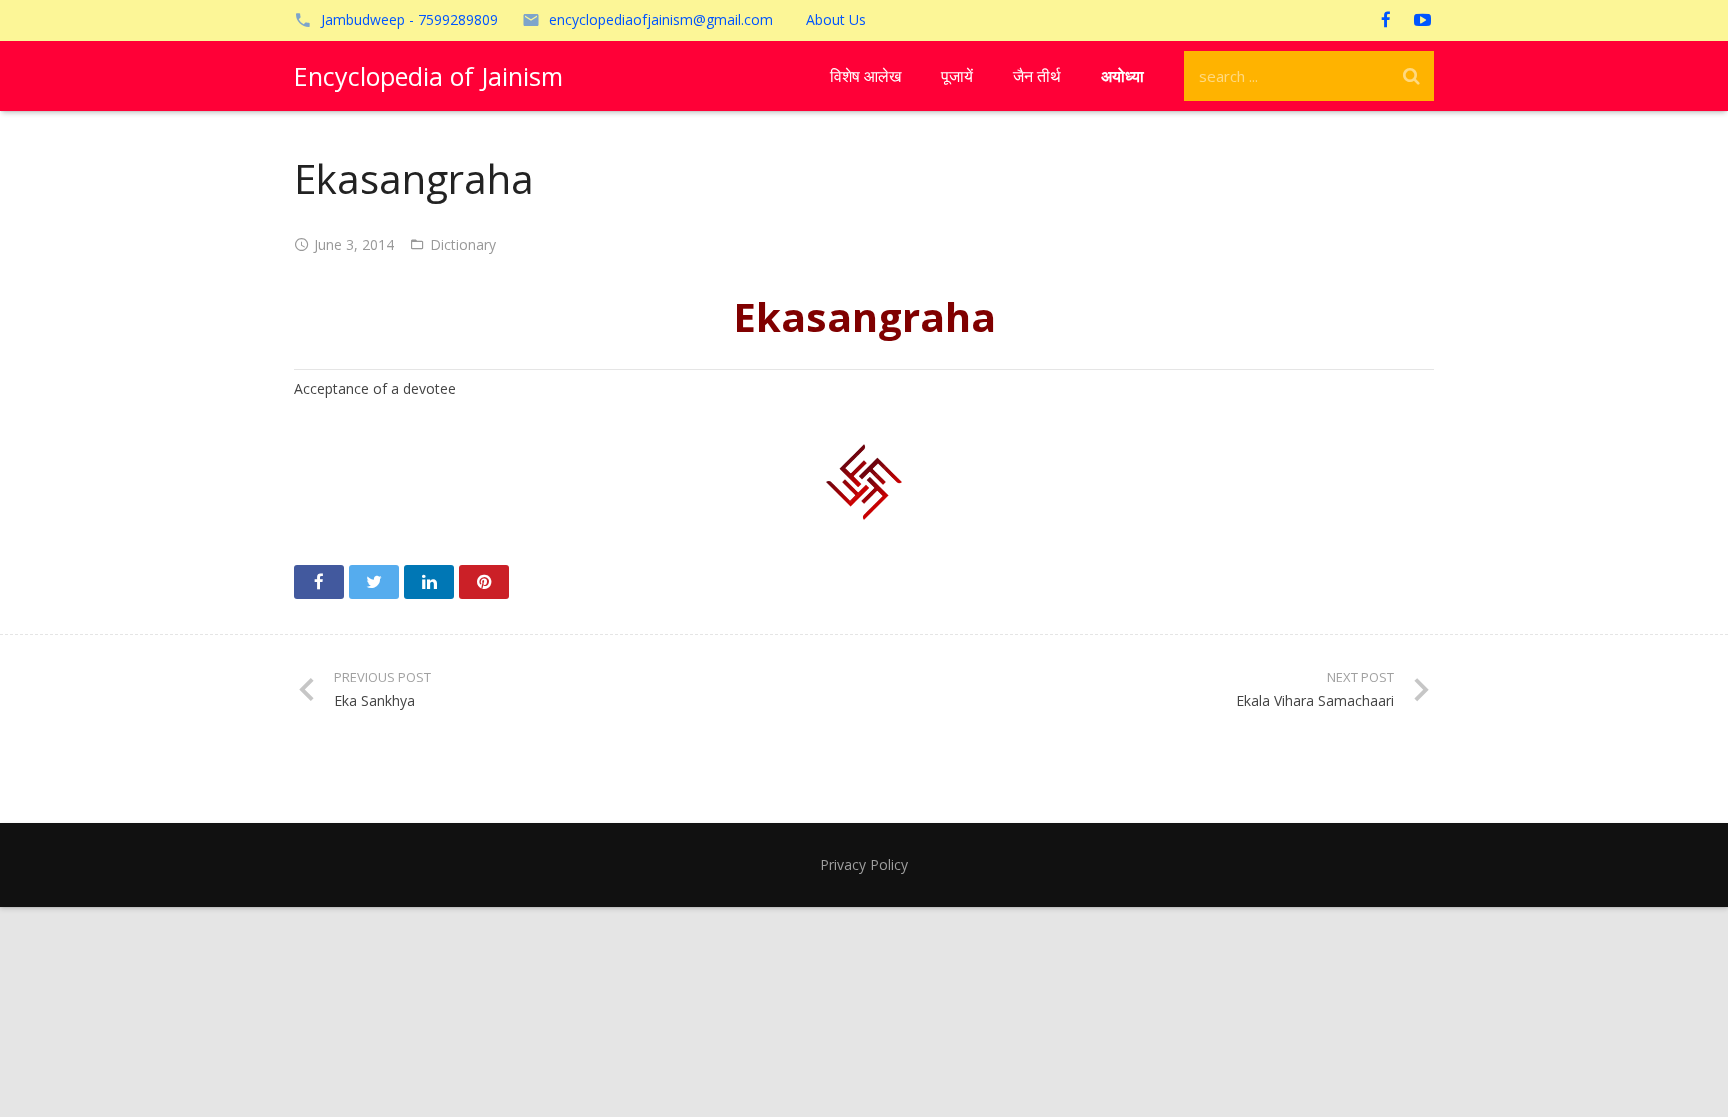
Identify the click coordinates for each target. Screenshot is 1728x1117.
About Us (836, 19)
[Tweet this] (374, 582)
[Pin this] (484, 582)
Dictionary (463, 244)
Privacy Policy (864, 864)
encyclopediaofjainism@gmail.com (661, 19)
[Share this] (319, 582)
